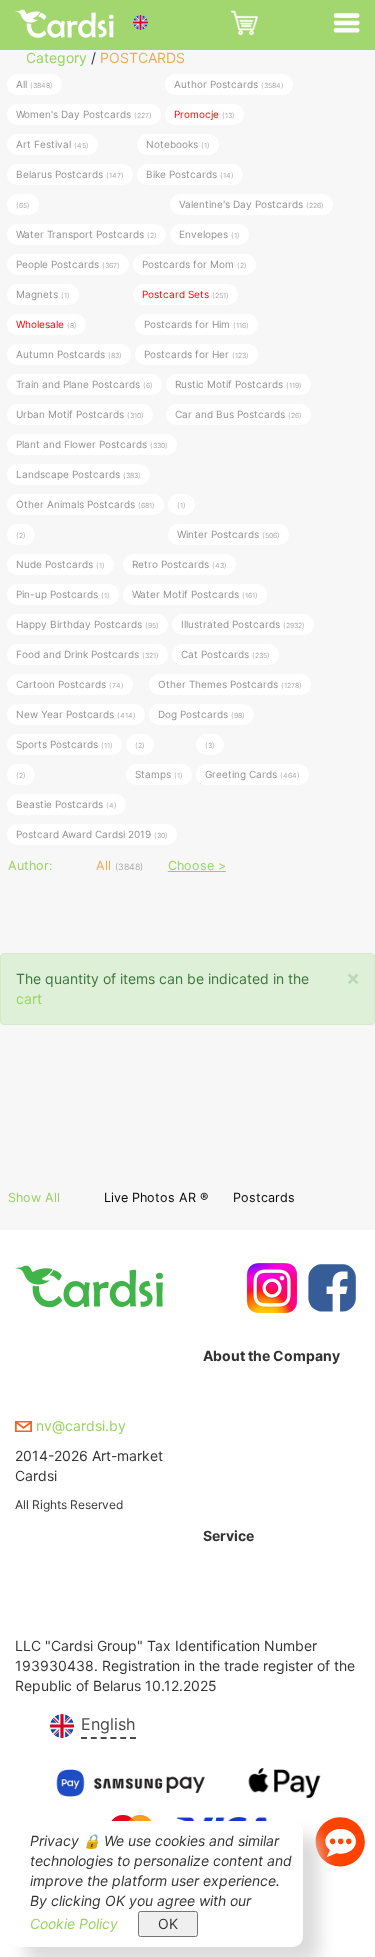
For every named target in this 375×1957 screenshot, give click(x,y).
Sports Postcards (64, 744)
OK (168, 1923)
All (34, 84)
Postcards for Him (196, 324)
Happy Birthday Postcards (87, 624)
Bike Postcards (190, 174)
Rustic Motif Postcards (238, 384)
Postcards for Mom (194, 264)
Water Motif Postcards (195, 594)
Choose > (197, 865)
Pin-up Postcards (63, 594)
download (235, 1620)
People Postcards (68, 264)
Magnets (43, 294)
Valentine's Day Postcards (251, 204)
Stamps (159, 774)
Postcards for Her (196, 354)
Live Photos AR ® (156, 1197)
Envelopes (209, 234)
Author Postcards (229, 84)
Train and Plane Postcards (84, 384)
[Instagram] (269, 1288)
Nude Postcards (60, 564)
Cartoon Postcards (70, 684)
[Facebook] (329, 1288)
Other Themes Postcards (230, 684)
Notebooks (178, 144)
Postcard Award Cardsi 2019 (92, 834)
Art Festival (52, 144)
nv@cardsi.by (79, 1425)
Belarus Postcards (70, 174)
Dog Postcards (201, 714)
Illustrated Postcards (243, 624)
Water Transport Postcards (86, 234)
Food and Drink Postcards (87, 654)
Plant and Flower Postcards (92, 444)
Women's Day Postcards (84, 114)
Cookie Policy (74, 1923)
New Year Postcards (76, 714)
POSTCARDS (142, 57)
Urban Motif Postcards (80, 414)
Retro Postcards (179, 564)
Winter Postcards (228, 534)
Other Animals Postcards (85, 504)
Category (56, 57)
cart (29, 998)
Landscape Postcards (78, 474)
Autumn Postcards (69, 354)
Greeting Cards (252, 774)
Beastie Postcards (66, 804)
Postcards (264, 1197)
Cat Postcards (225, 654)
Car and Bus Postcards (238, 414)
